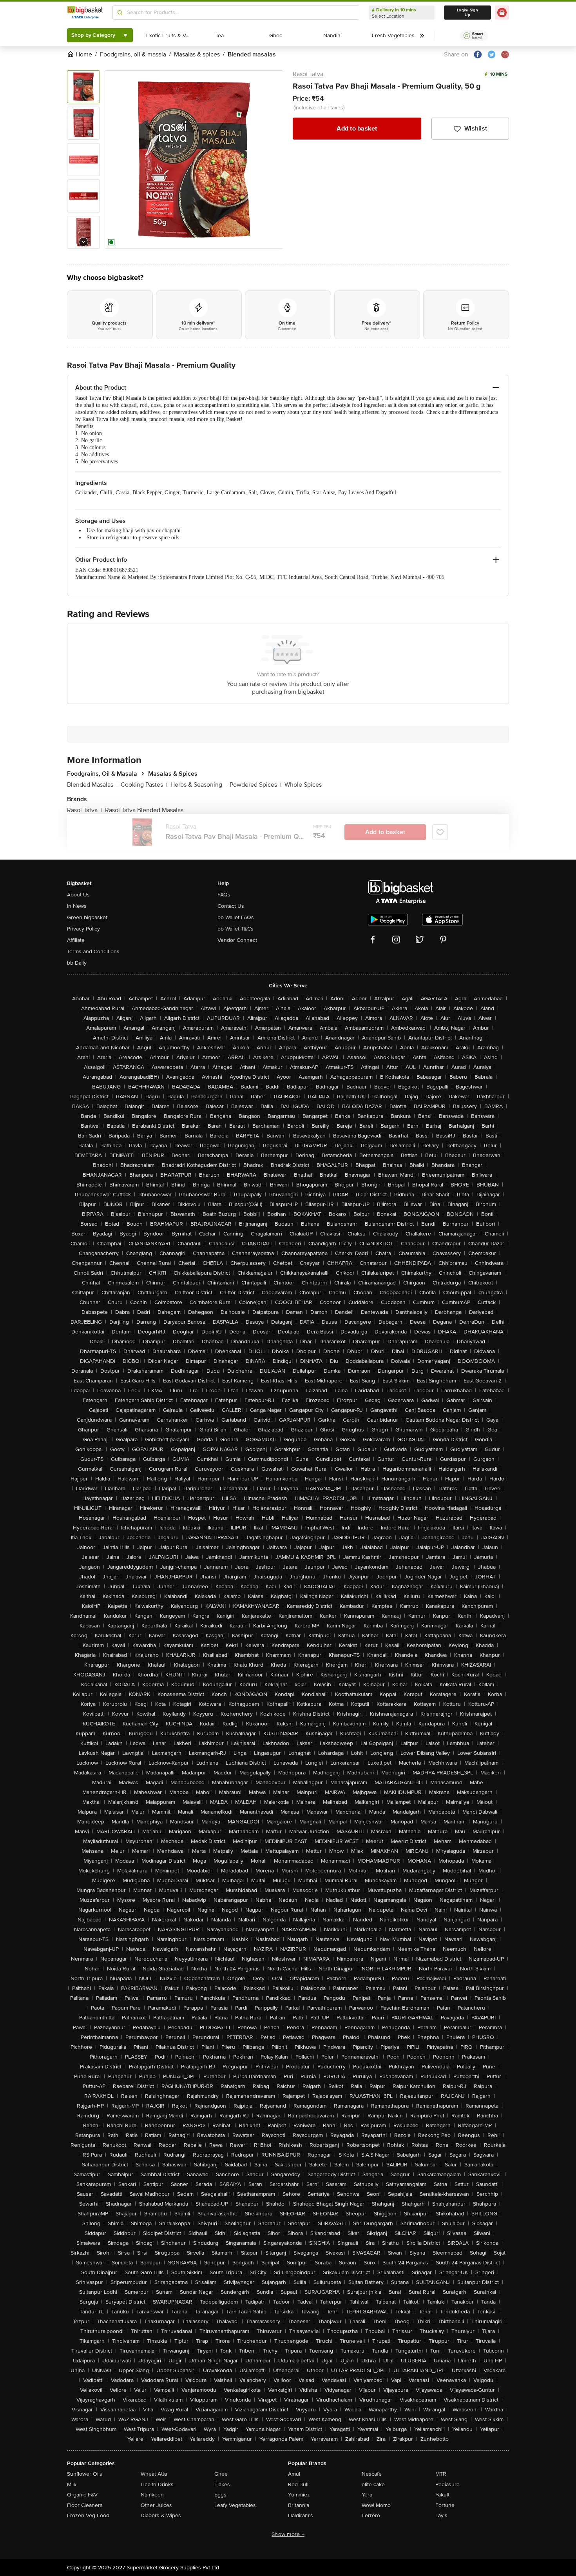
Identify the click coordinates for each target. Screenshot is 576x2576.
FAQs (224, 895)
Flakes (222, 2484)
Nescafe (372, 2474)
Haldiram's (301, 2515)
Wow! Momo (376, 2505)
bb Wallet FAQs (236, 917)
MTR (441, 2474)
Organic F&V (82, 2495)
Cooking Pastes (144, 785)
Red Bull (298, 2484)
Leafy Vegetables (235, 2505)
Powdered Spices (255, 785)
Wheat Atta (154, 2474)
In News (77, 906)
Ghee (221, 2474)
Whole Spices (303, 785)
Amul (294, 2474)
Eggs (220, 2495)
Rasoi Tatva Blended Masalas (144, 810)
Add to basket (357, 129)
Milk (72, 2484)
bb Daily (77, 963)
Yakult (442, 2495)
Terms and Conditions (93, 951)
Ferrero (371, 2515)
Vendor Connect (237, 940)
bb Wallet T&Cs (235, 929)
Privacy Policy (83, 929)
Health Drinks (157, 2484)
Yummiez (299, 2495)
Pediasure (447, 2484)
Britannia (299, 2505)
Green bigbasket (87, 917)
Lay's (441, 2515)
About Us (78, 895)
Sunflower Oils (85, 2474)
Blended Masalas (92, 785)
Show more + (288, 2534)
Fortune (445, 2505)
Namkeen (152, 2495)
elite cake (373, 2484)
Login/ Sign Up (467, 13)
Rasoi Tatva (308, 74)
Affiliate (76, 940)
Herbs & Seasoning (198, 785)
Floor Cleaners (85, 2505)
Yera (367, 2495)
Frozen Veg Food (88, 2515)
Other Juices (156, 2505)
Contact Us (231, 906)
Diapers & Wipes (161, 2515)
